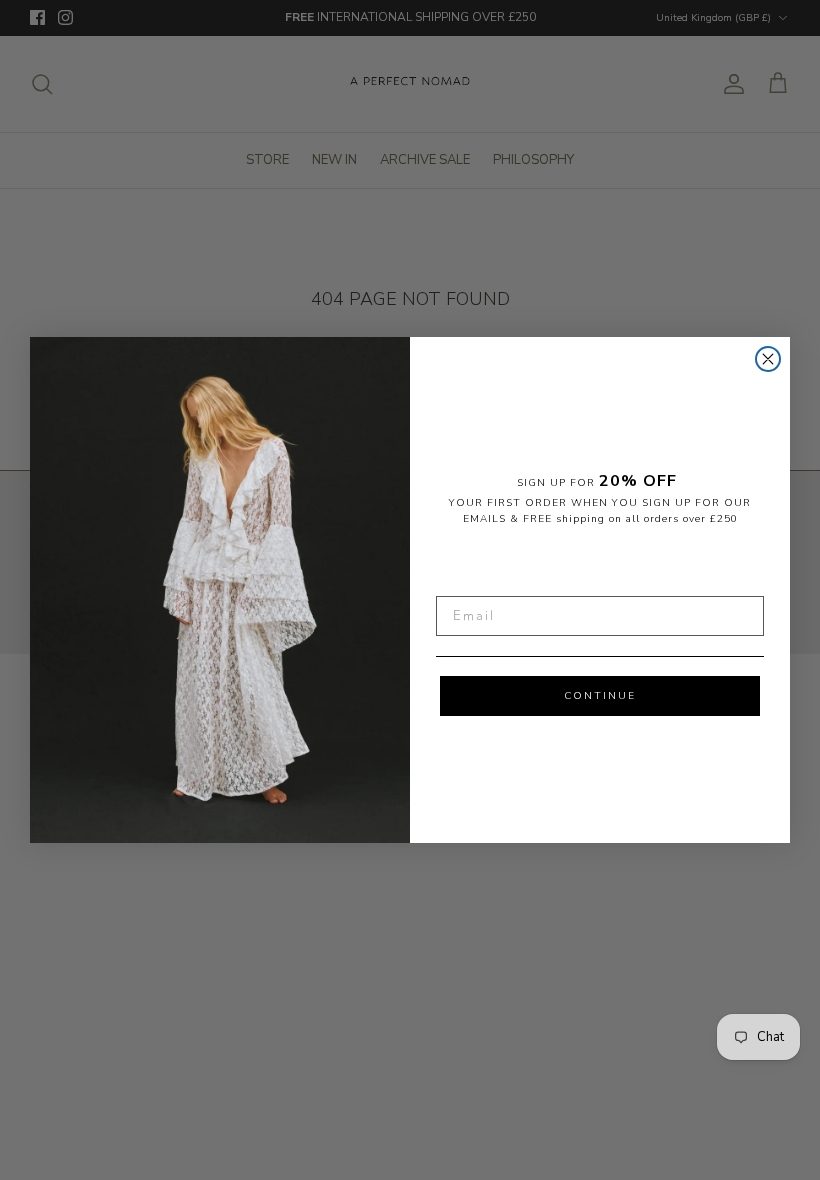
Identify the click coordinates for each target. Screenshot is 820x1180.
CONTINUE (600, 696)
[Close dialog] (768, 359)
